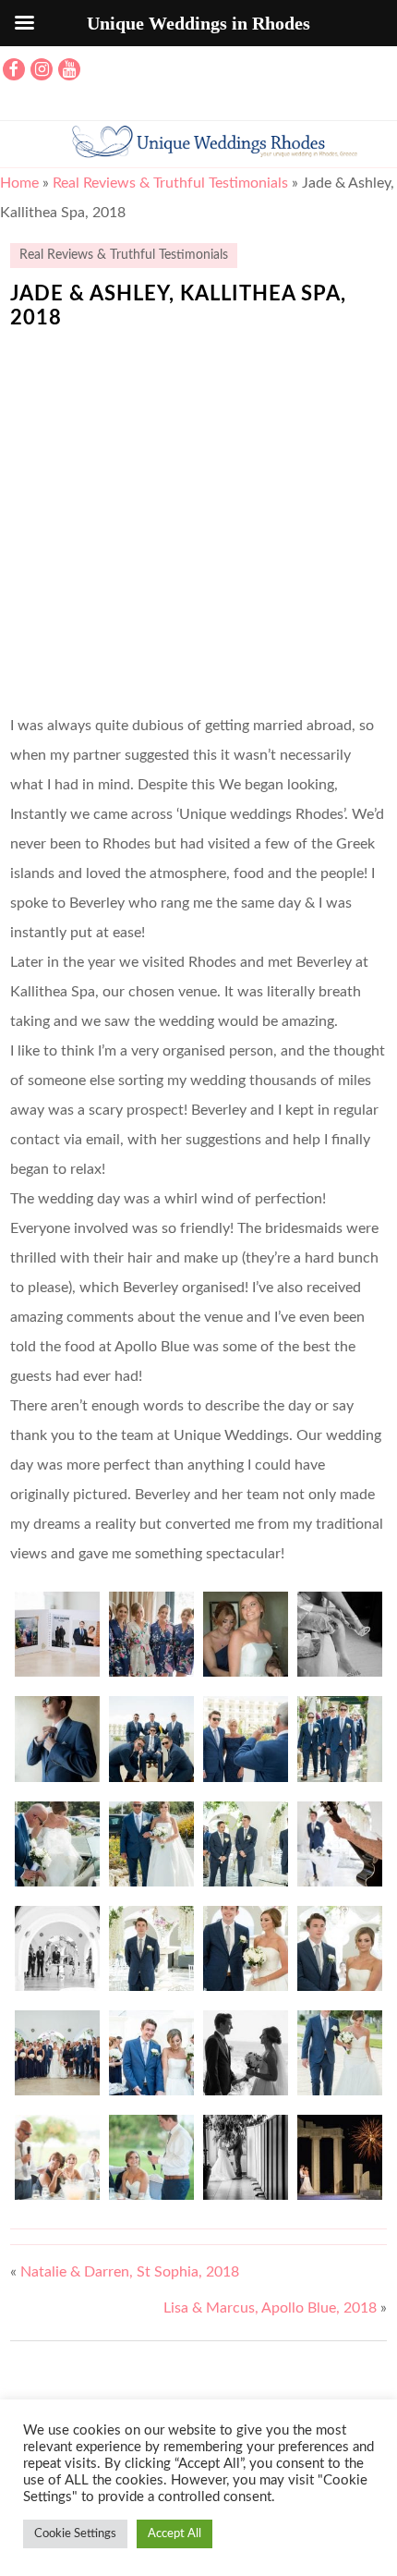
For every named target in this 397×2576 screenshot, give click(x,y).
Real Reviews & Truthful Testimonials (170, 183)
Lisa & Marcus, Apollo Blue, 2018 (270, 2308)
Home (19, 183)
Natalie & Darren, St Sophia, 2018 (130, 2272)
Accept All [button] (174, 2534)
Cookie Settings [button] (75, 2534)
